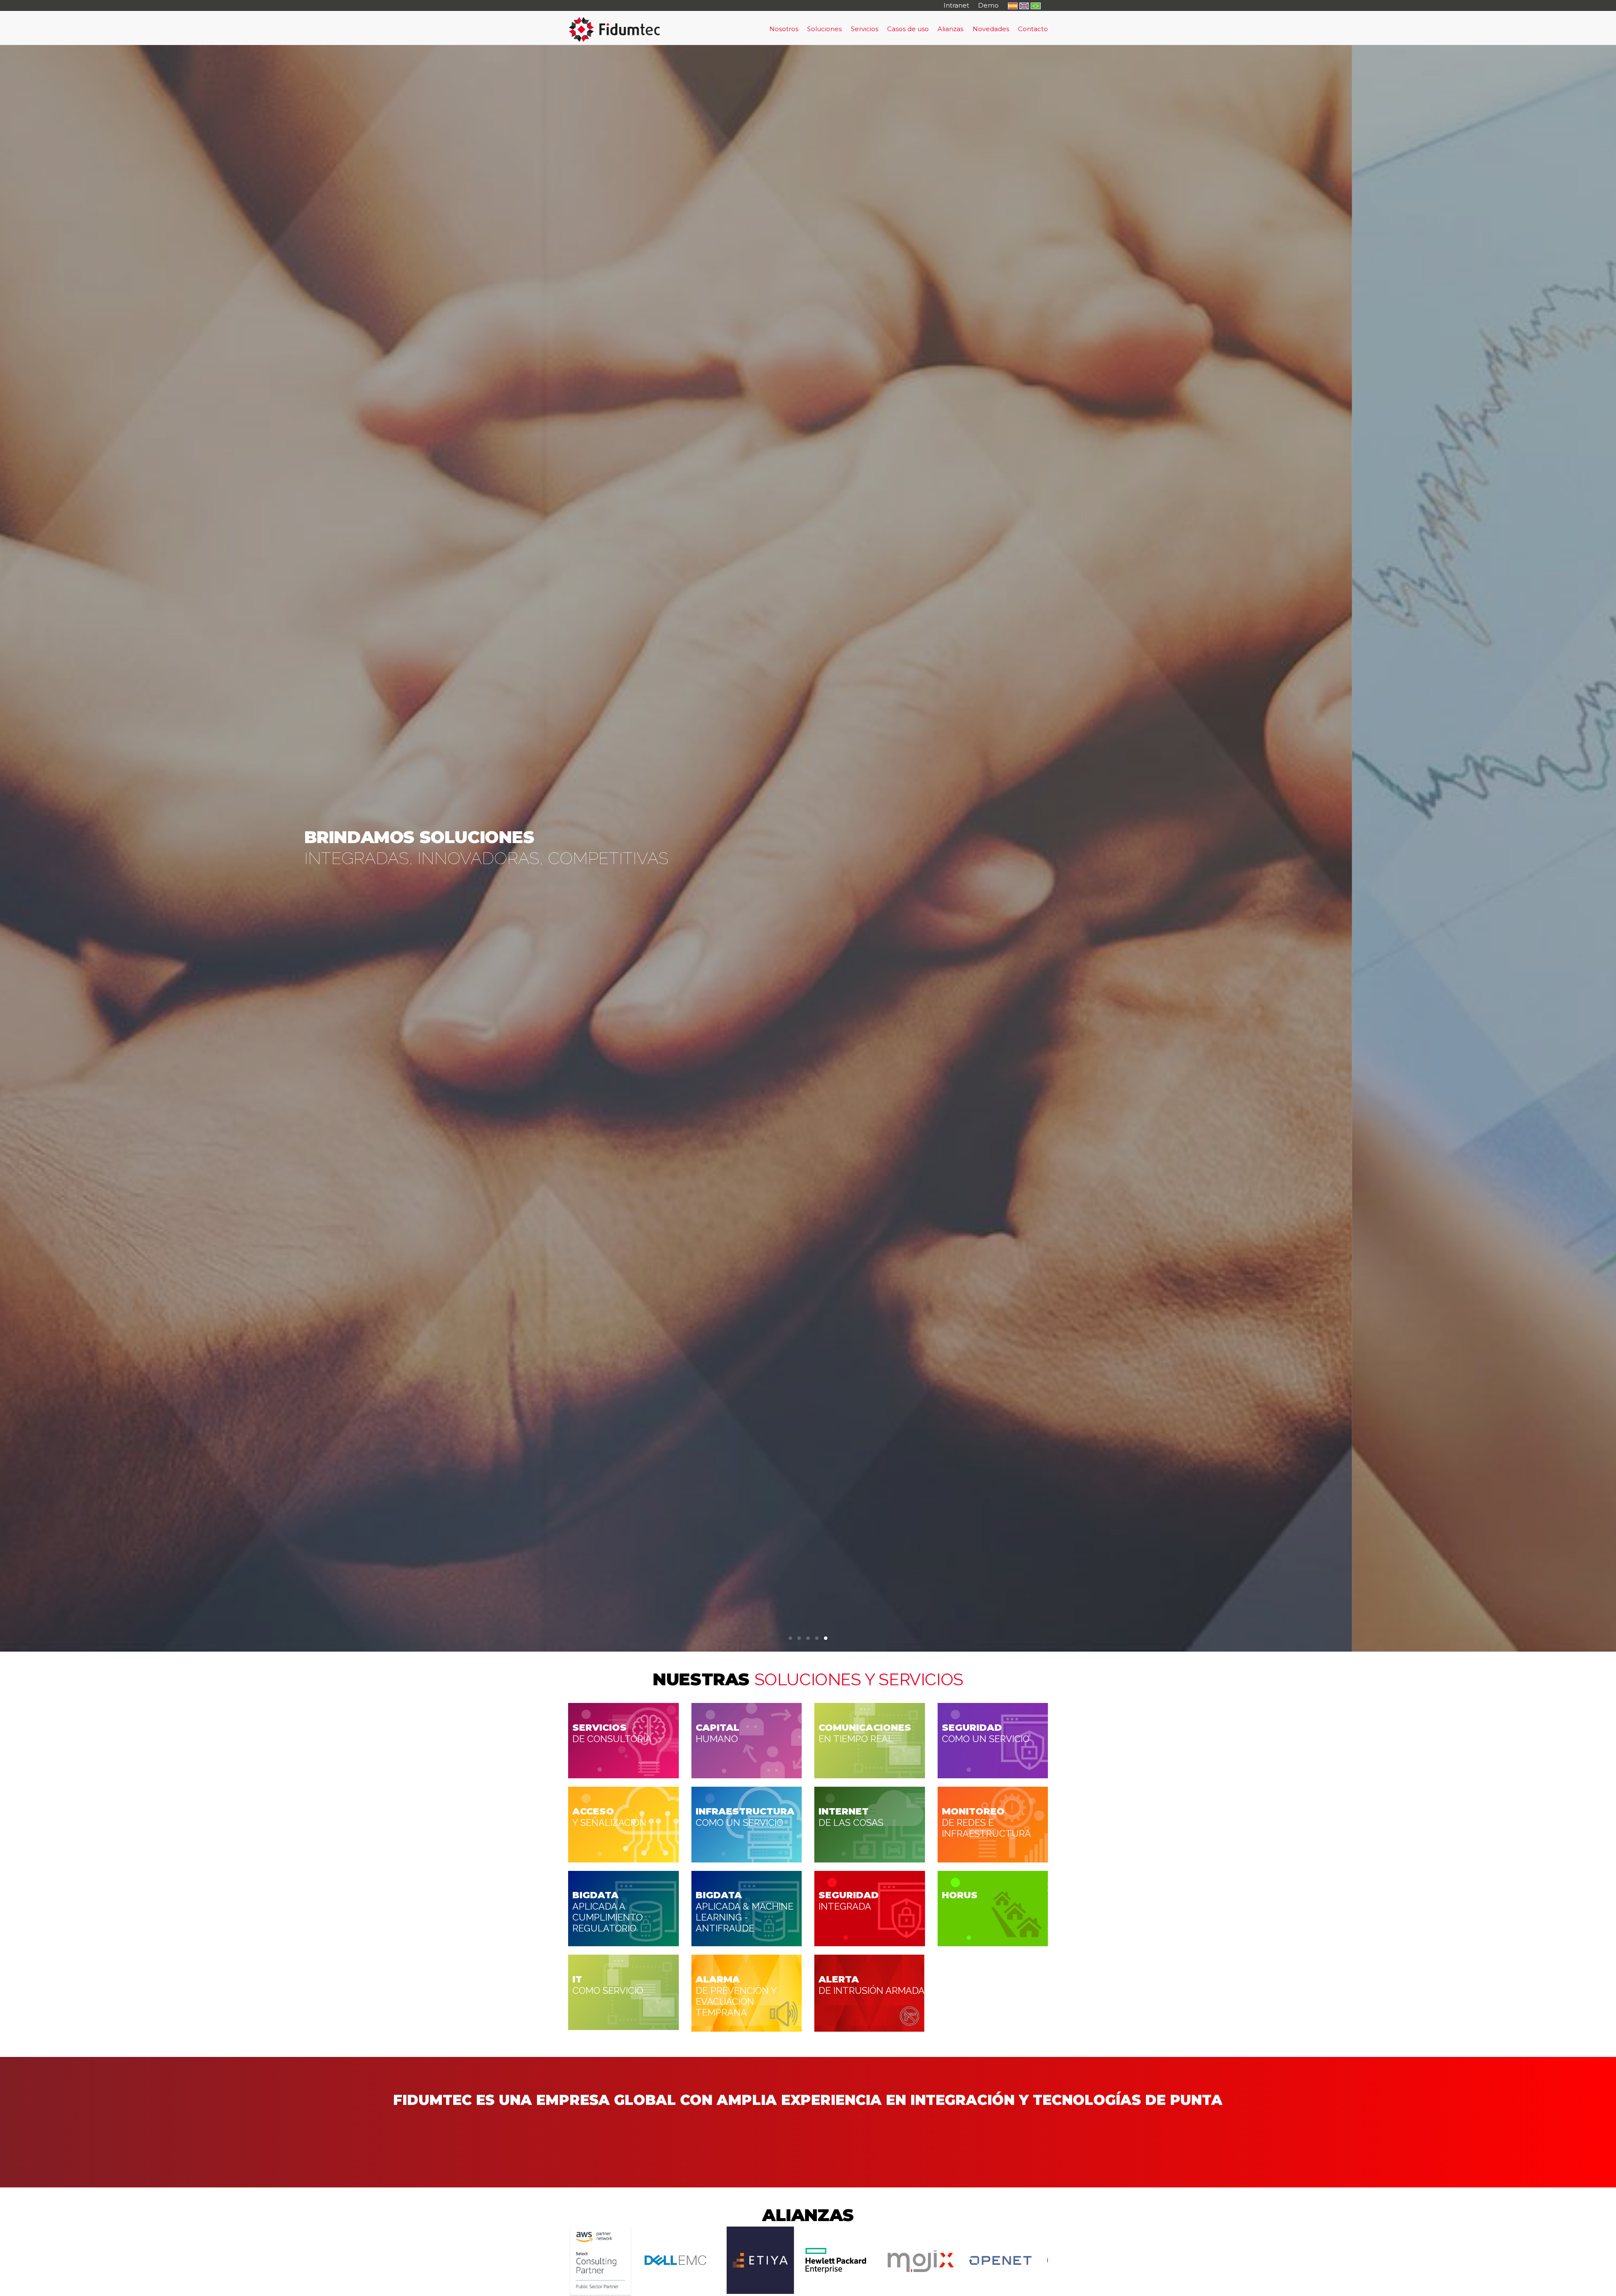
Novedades (991, 29)
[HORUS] (993, 1908)
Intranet (956, 5)
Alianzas (950, 29)
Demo (988, 5)
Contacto (1033, 29)
